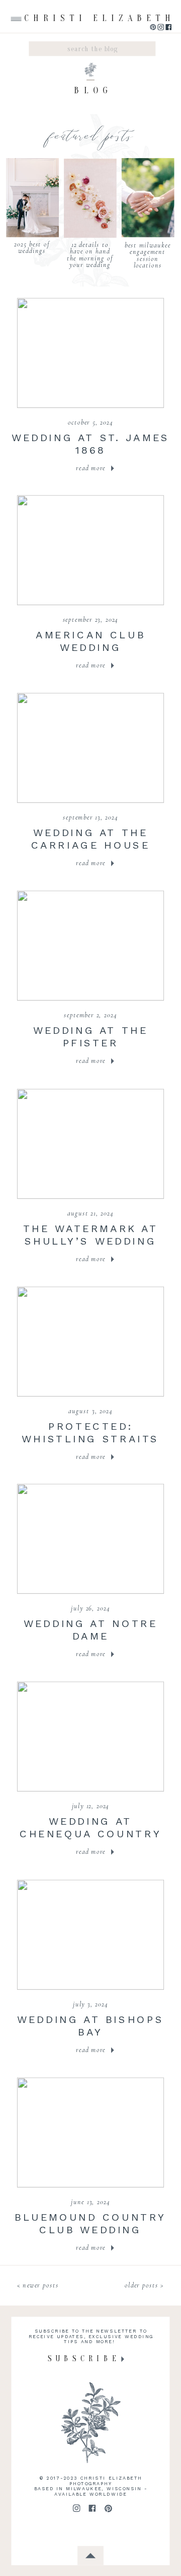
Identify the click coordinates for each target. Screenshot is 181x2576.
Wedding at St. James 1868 (91, 444)
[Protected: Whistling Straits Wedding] (91, 1341)
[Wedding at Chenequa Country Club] (91, 1737)
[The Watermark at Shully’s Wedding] (91, 1143)
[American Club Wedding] (91, 550)
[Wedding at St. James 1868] (91, 353)
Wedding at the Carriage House (91, 839)
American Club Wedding (90, 641)
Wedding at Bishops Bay (90, 2025)
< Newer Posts (38, 2285)
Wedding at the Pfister (91, 1036)
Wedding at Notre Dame (90, 1630)
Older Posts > (144, 2285)
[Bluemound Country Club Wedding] (91, 2132)
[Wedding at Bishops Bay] (91, 1934)
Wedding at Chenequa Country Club (90, 1833)
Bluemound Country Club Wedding (90, 2223)
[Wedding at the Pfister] (91, 945)
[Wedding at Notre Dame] (91, 1539)
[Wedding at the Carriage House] (91, 748)
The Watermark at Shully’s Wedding (90, 1235)
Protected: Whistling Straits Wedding (90, 1438)
